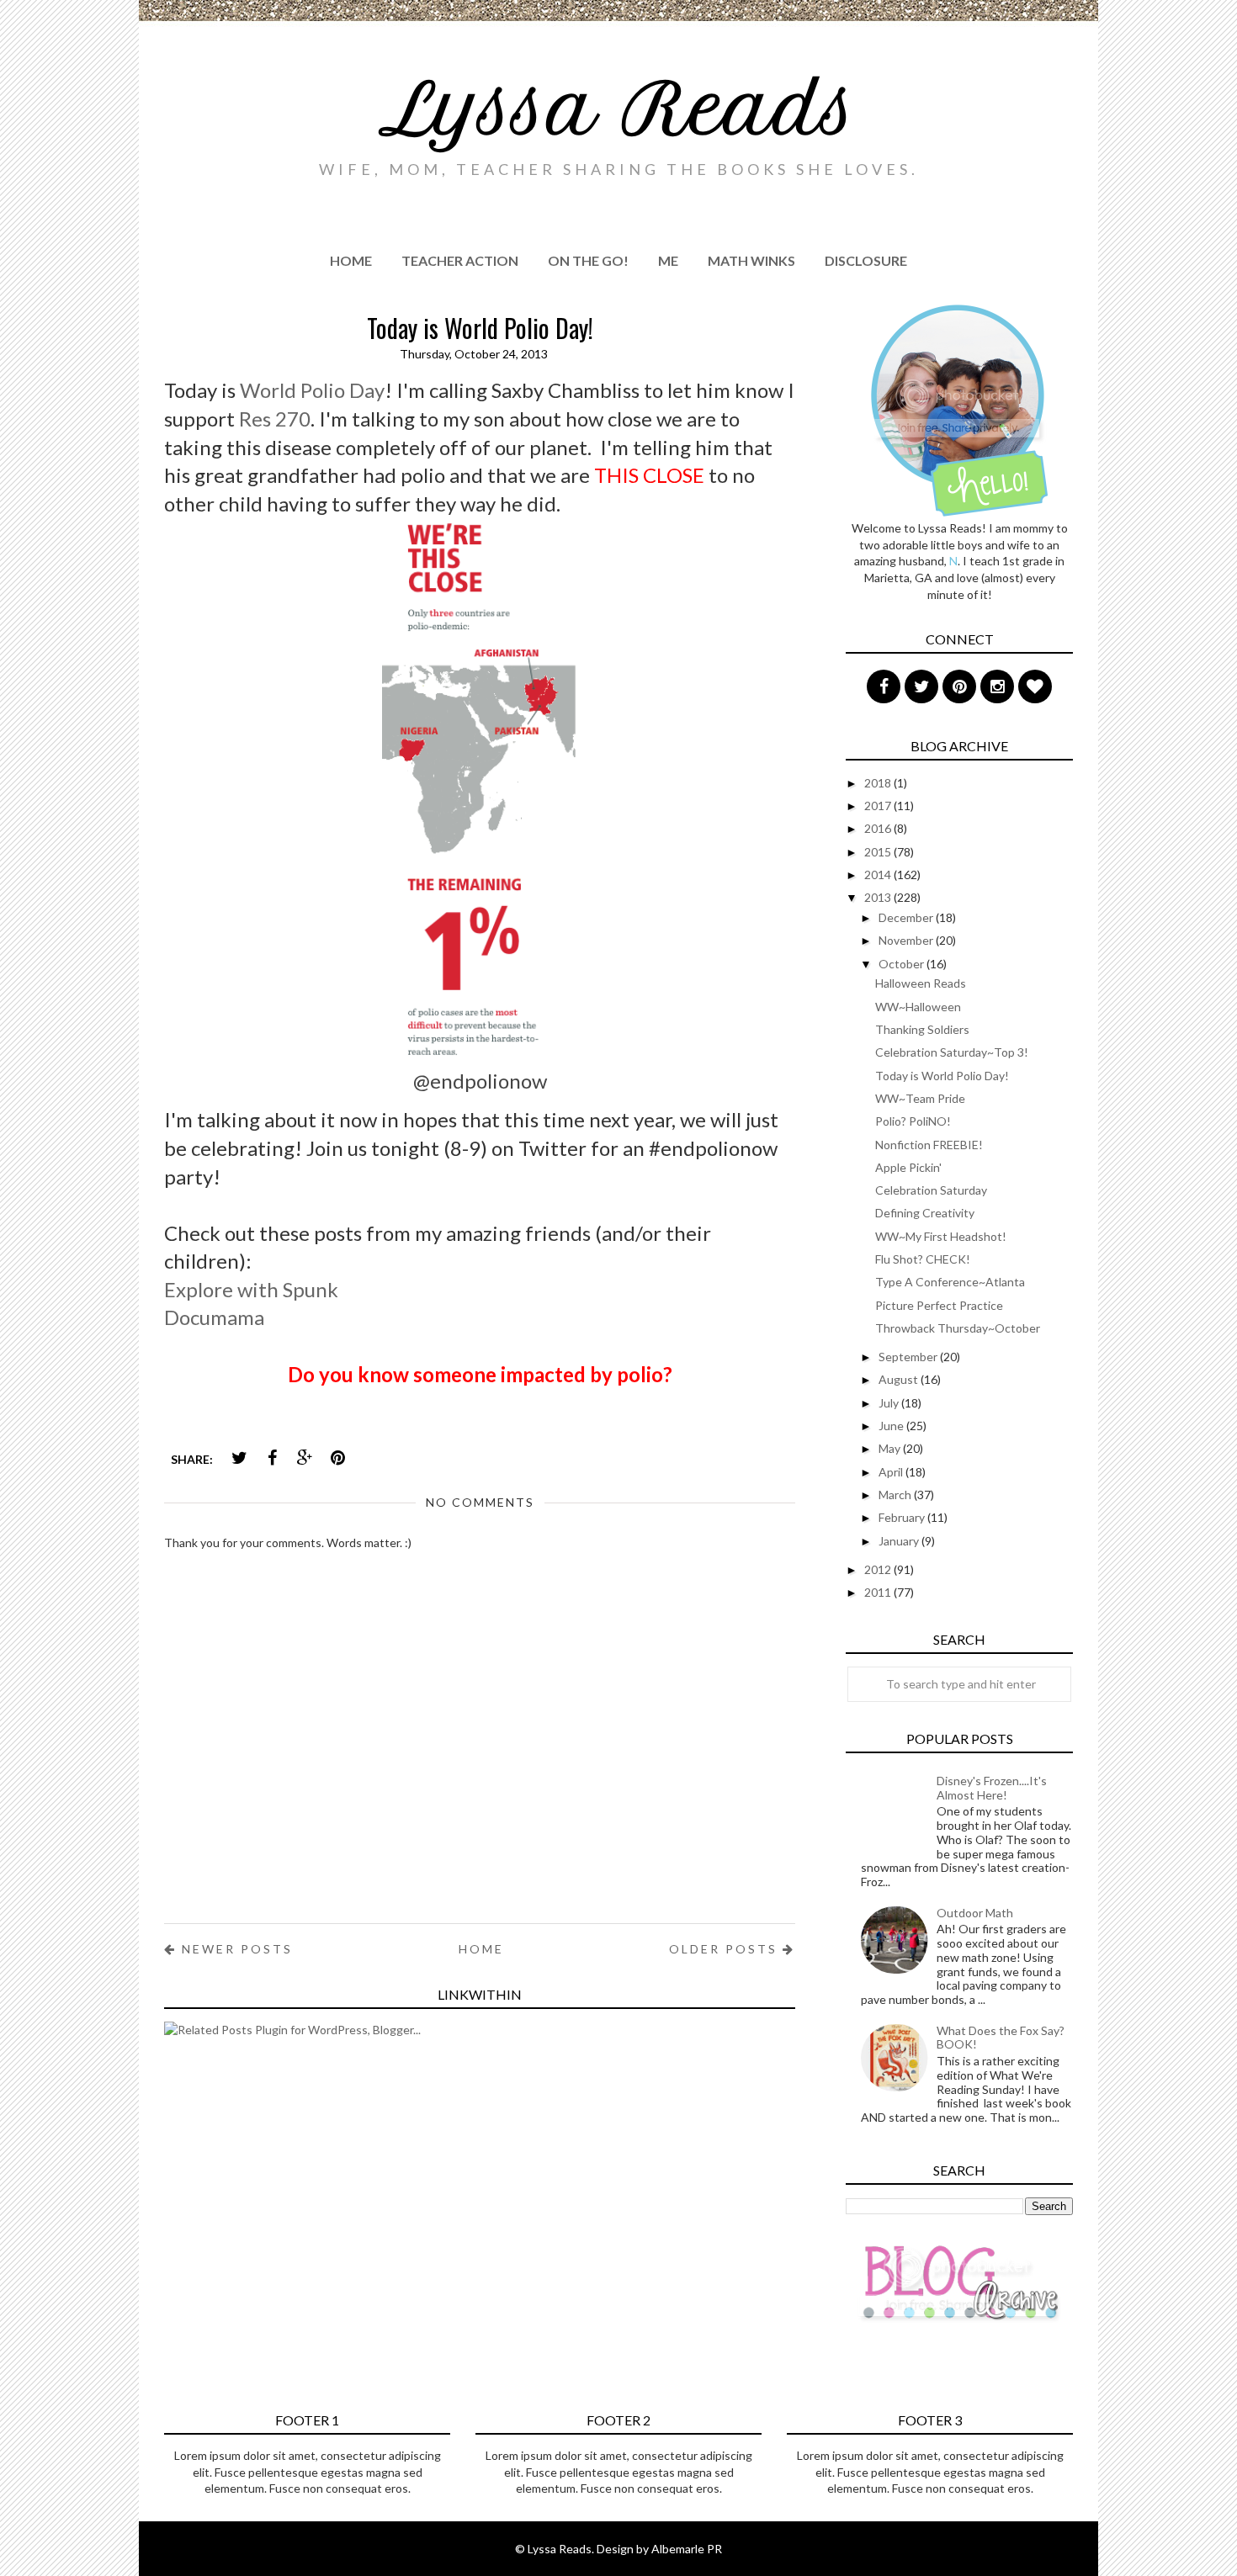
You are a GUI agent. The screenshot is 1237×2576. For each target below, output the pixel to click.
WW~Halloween (918, 1007)
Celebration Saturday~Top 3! (952, 1052)
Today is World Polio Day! (942, 1076)
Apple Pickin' (908, 1167)
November (907, 940)
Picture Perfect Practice (939, 1305)
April (892, 1472)
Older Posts (726, 1949)
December (907, 917)
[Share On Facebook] (272, 1458)
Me (668, 260)
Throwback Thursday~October (958, 1328)
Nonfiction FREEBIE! (929, 1145)
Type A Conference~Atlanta (950, 1282)
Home (351, 260)
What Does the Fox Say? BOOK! (1001, 2038)
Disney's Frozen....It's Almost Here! (992, 1788)
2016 (879, 828)
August (900, 1379)
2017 (879, 806)
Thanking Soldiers (922, 1029)
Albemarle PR (687, 2549)
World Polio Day (312, 390)
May (891, 1448)
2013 (879, 897)
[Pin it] (337, 1458)
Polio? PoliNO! (913, 1121)
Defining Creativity (925, 1213)
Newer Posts (235, 1949)
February (903, 1517)
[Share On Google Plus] (305, 1458)
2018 (879, 783)
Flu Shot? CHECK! (923, 1259)
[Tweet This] (239, 1458)
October (903, 964)
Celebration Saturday (931, 1190)
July (890, 1403)
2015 (879, 852)
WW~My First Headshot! (941, 1236)
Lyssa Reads (619, 109)
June (892, 1426)
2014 (879, 875)
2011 (879, 1592)
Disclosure (866, 260)
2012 (879, 1569)
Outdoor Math (975, 1913)
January (900, 1541)
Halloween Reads (921, 983)
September (909, 1357)
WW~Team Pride (920, 1098)
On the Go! (588, 260)
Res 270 (275, 419)
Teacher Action (460, 260)
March (896, 1495)
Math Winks (751, 260)
